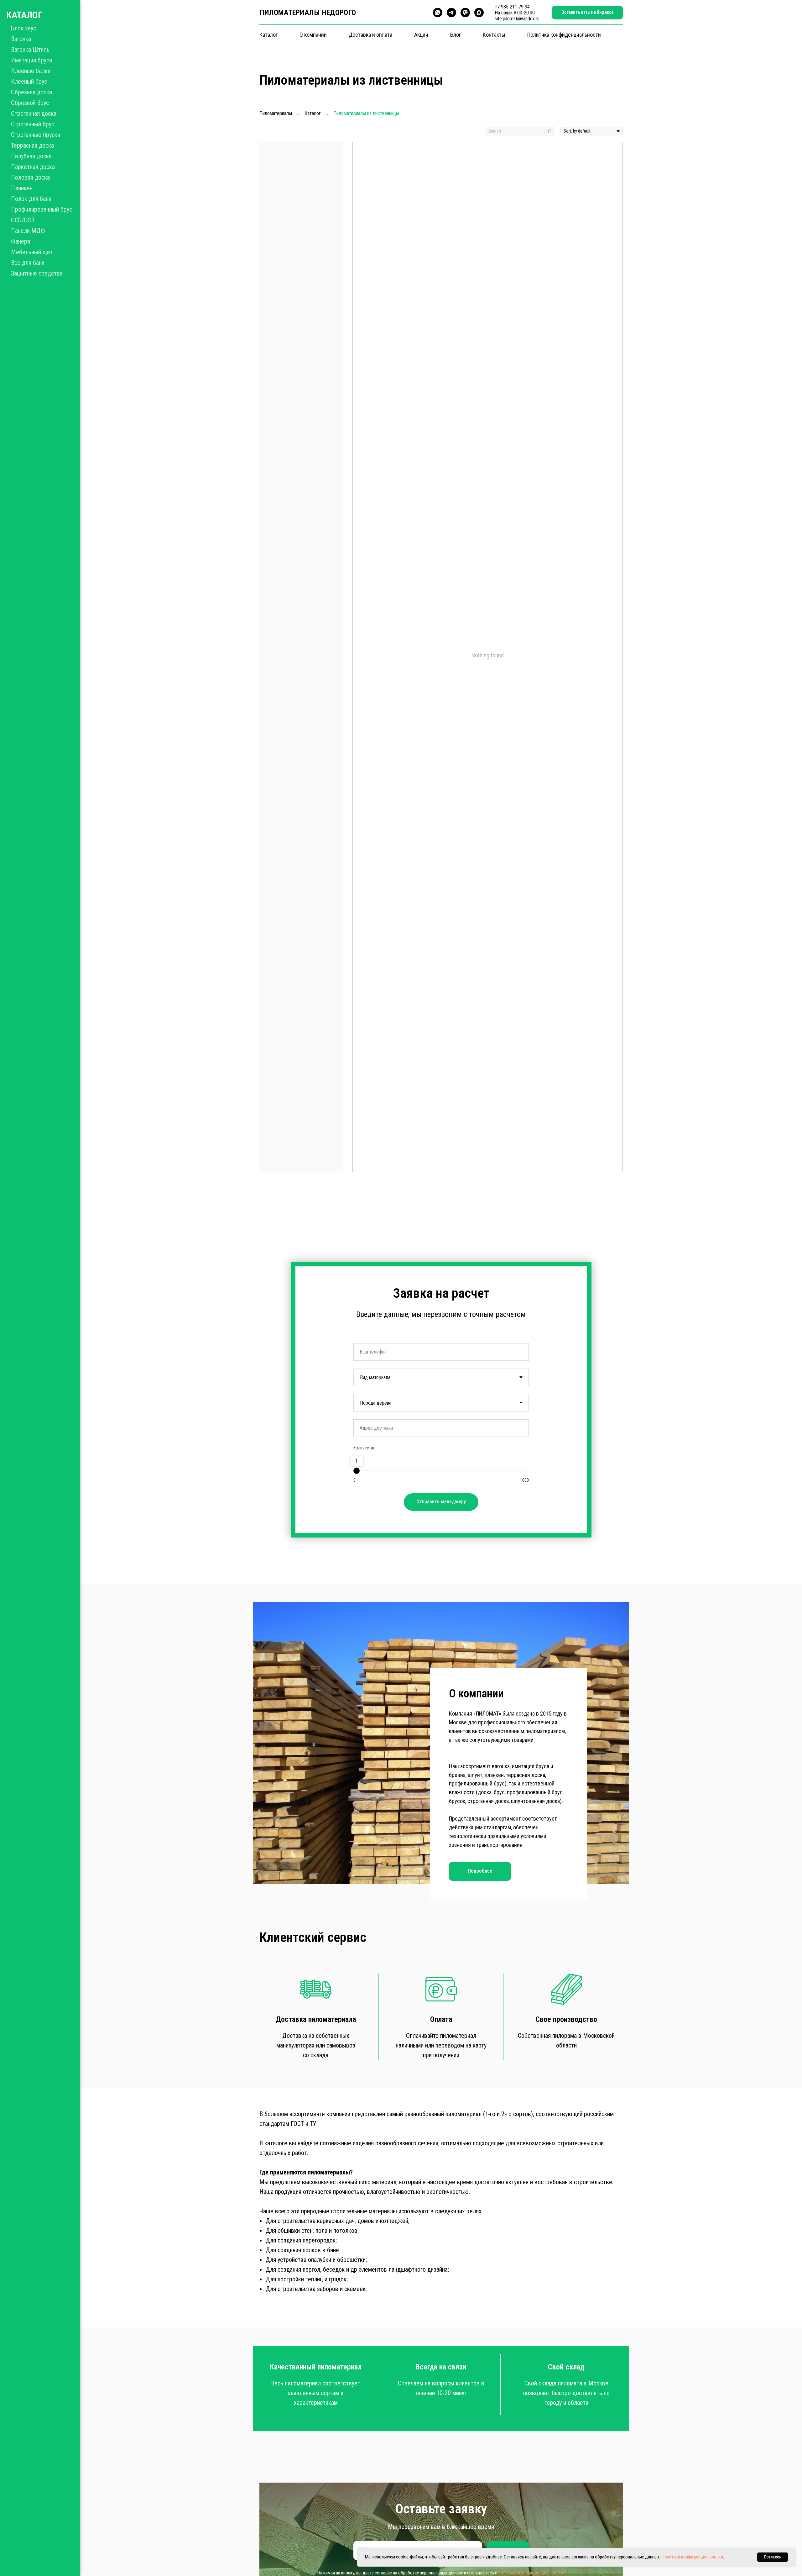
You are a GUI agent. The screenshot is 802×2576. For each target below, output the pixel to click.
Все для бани (28, 263)
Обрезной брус (30, 103)
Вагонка (21, 39)
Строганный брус (33, 124)
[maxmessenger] (479, 13)
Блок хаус (23, 28)
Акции (421, 35)
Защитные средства (37, 273)
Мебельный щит (32, 252)
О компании (313, 35)
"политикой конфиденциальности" (531, 2573)
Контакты (494, 35)
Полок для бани (31, 199)
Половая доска (30, 177)
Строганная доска (34, 113)
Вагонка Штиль (30, 50)
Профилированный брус (42, 209)
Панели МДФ (28, 231)
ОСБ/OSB (23, 220)
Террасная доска (32, 145)
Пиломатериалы (276, 113)
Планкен (22, 188)
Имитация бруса (31, 60)
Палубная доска (31, 156)
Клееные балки (31, 71)
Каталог (268, 35)
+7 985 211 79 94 (512, 7)
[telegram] (451, 13)
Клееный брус (29, 81)
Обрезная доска (31, 92)
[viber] (465, 13)
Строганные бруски (36, 135)
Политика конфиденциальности (564, 35)
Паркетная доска (33, 167)
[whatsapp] (438, 13)
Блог (456, 35)
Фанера (21, 241)
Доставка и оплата (370, 35)
